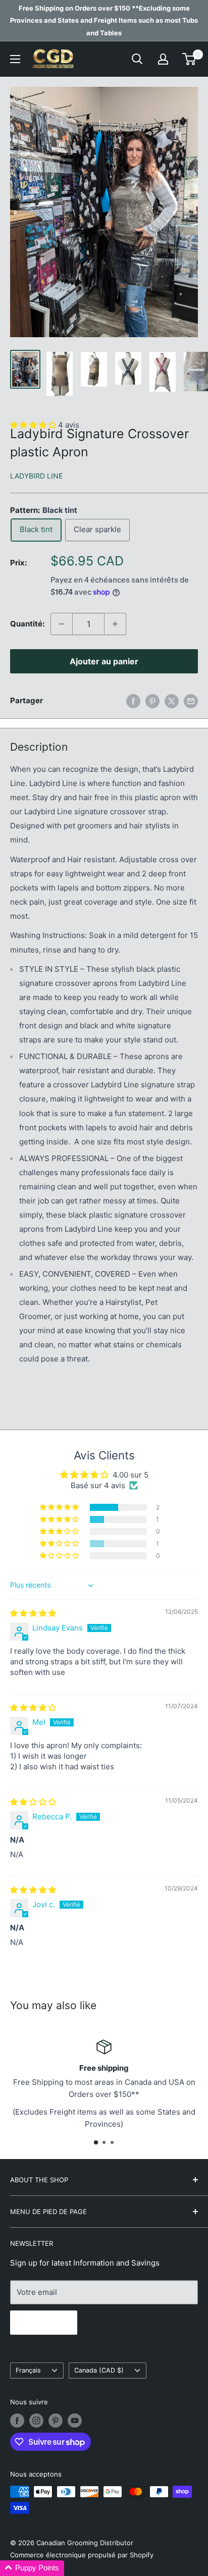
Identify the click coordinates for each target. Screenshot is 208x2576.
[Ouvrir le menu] (15, 59)
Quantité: (27, 624)
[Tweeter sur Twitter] (172, 701)
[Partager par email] (191, 701)
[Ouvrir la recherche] (137, 59)
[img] (33, 1613)
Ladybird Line (36, 476)
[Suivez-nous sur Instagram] (36, 2421)
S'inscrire (44, 2323)
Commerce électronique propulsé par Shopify (82, 2555)
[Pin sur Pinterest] (152, 701)
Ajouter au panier (104, 661)
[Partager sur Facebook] (133, 701)
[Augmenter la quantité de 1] (115, 624)
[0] (190, 59)
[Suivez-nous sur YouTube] (75, 2421)
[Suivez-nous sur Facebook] (17, 2421)
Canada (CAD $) (99, 2370)
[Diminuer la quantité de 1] (62, 624)
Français (28, 2370)
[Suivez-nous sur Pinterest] (56, 2421)
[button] (60, 1507)
